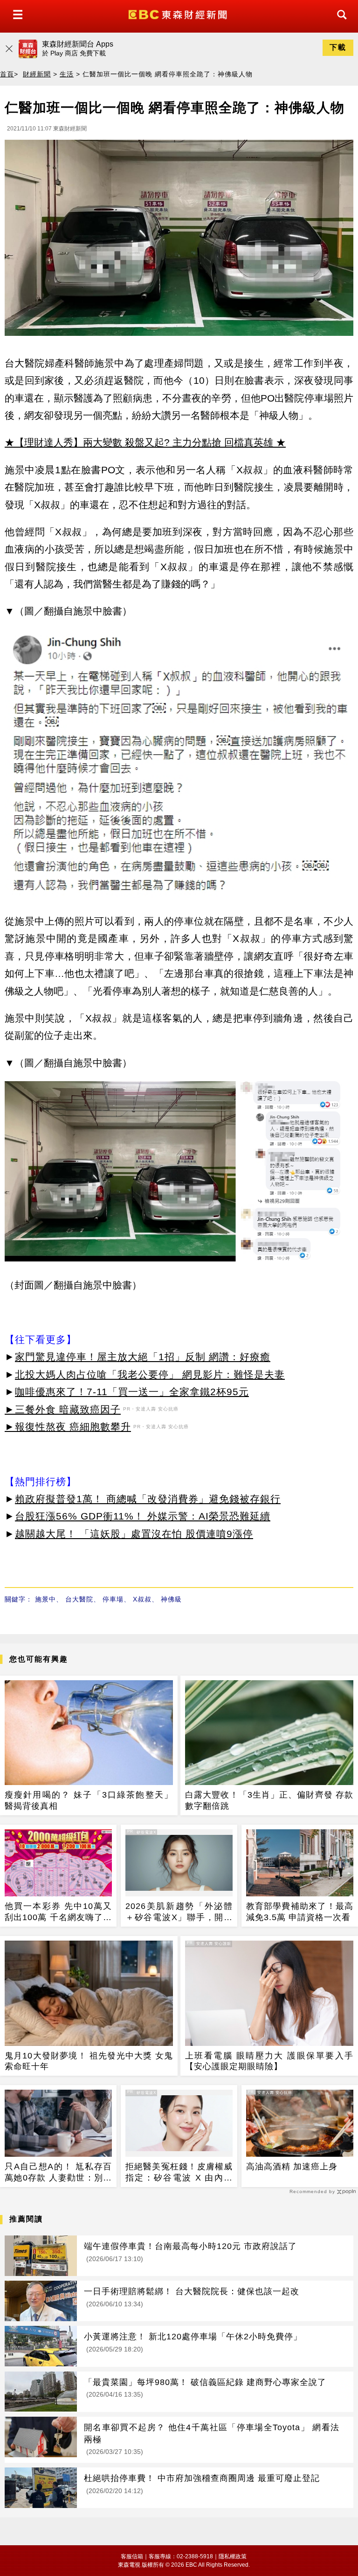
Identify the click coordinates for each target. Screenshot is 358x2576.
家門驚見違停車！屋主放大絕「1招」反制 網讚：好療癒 (143, 1357)
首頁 (7, 74)
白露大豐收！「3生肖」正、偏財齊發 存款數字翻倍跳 (269, 1800)
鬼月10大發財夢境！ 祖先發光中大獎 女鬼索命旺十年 (89, 2061)
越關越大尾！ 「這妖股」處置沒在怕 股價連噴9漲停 (134, 1534)
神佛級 (171, 1599)
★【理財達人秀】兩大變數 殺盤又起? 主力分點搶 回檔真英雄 (139, 442)
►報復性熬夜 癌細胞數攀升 (68, 1427)
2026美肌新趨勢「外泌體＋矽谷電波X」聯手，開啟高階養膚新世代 (179, 1912)
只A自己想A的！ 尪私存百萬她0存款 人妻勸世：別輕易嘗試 (58, 2173)
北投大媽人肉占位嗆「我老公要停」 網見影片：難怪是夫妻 (150, 1374)
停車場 (113, 1599)
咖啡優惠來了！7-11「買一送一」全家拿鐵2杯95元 (132, 1392)
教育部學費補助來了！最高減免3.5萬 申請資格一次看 (300, 1912)
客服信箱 (132, 2556)
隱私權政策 (233, 2556)
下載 (338, 47)
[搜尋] (339, 23)
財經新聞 (37, 74)
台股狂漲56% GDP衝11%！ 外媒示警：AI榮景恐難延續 (143, 1516)
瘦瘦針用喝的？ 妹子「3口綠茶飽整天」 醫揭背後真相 (89, 1800)
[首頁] (179, 14)
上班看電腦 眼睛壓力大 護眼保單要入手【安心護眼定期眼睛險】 (269, 2061)
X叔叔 (142, 1599)
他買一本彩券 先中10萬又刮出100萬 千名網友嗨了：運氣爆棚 (58, 1912)
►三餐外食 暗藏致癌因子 (63, 1409)
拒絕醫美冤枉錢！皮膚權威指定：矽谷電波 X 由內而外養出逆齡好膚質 (179, 2173)
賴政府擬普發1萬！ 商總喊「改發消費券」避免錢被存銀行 (148, 1499)
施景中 (45, 1599)
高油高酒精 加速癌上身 (292, 2167)
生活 (67, 74)
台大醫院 (79, 1599)
